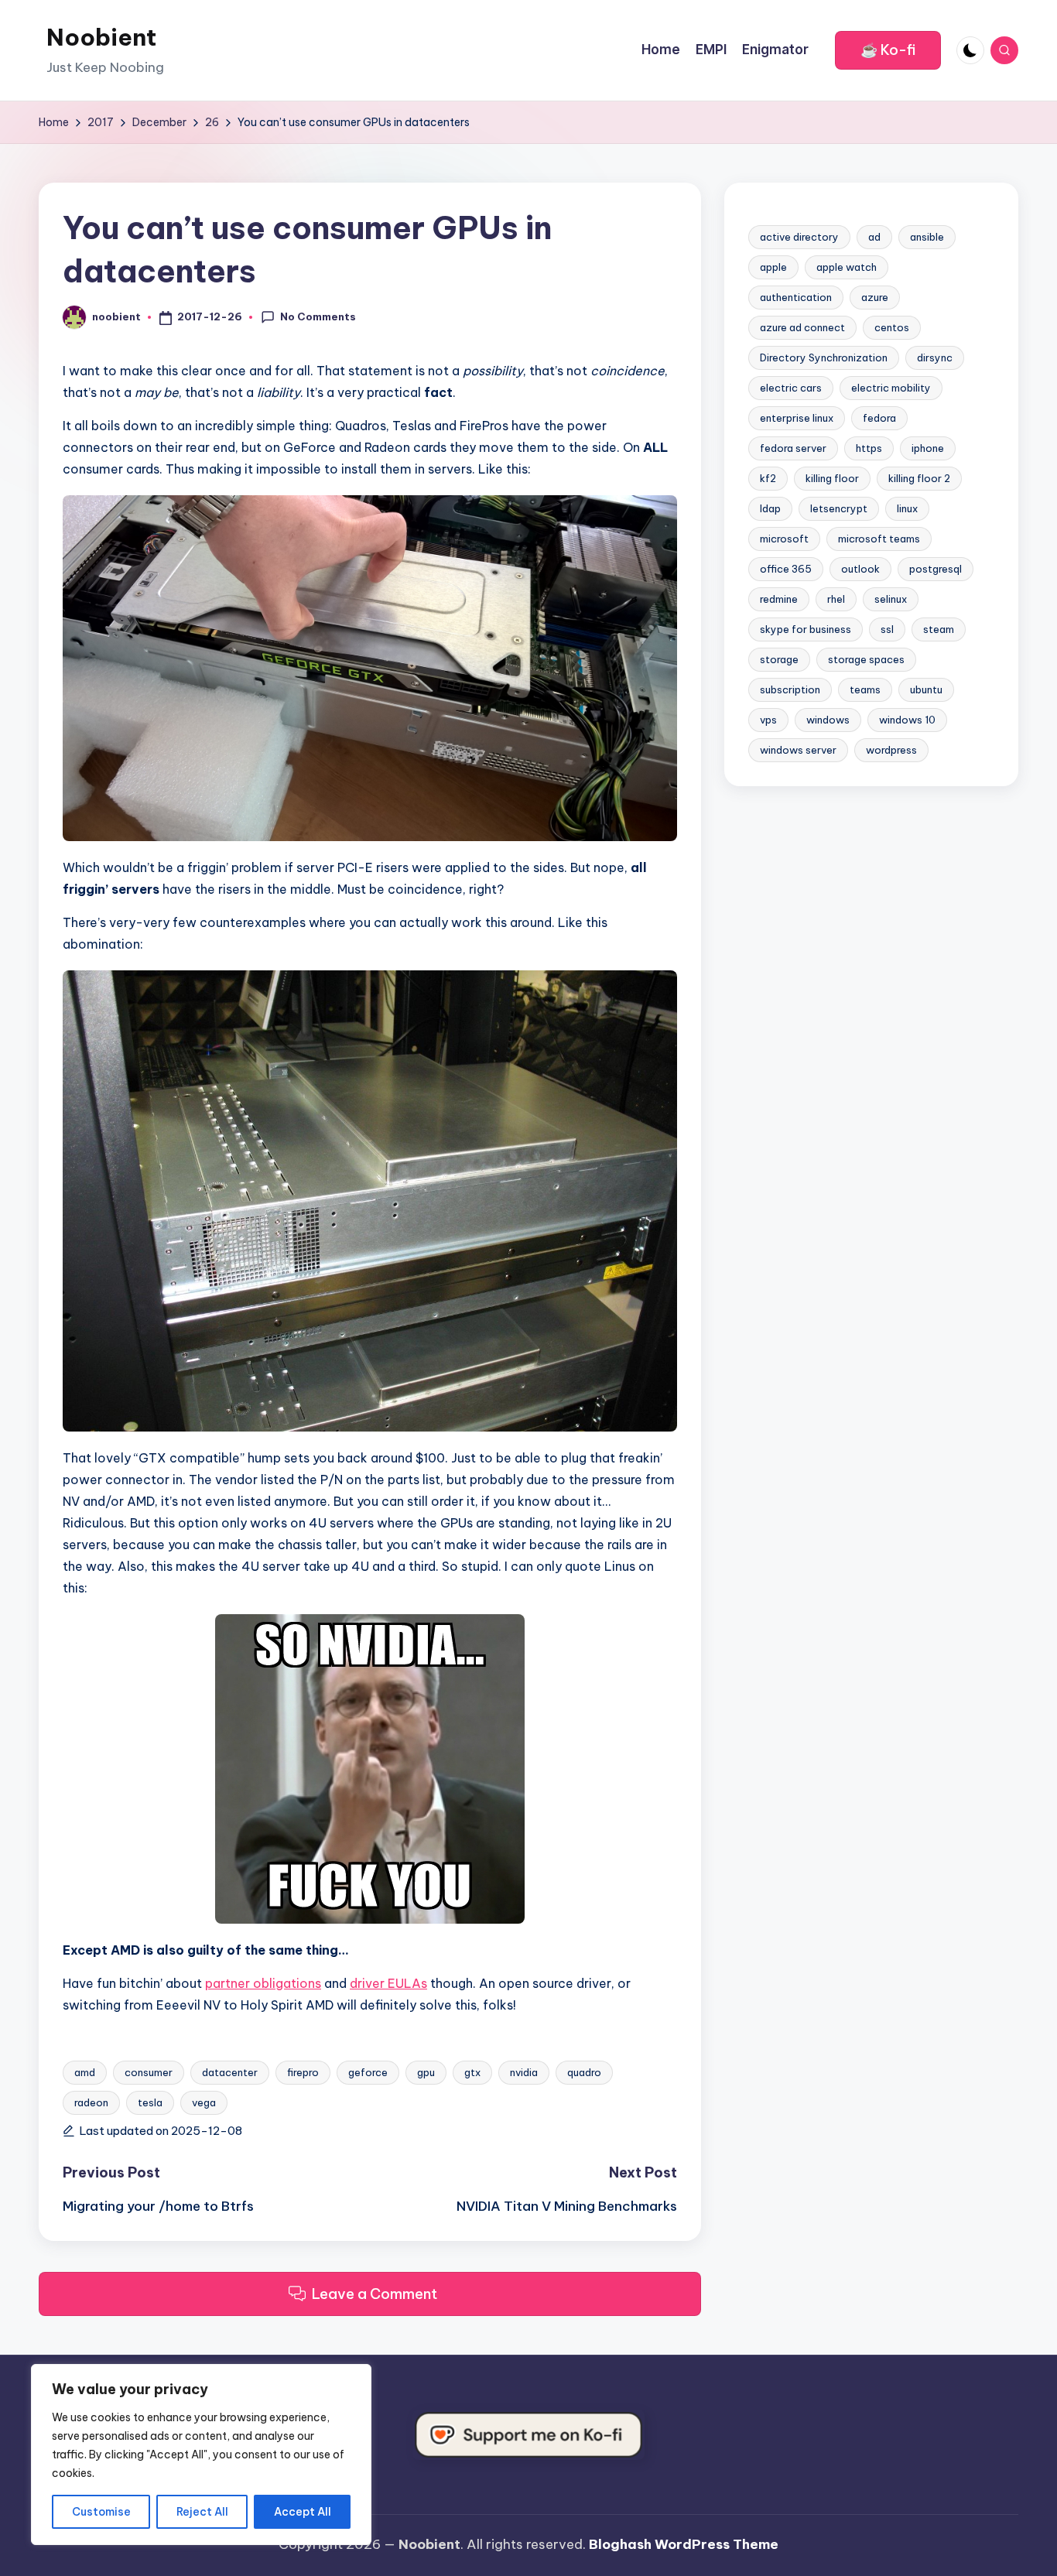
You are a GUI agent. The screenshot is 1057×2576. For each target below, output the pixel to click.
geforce (368, 2072)
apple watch (847, 267)
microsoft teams (879, 539)
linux (907, 508)
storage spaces (866, 659)
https (869, 448)
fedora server (793, 448)
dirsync (935, 357)
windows (828, 720)
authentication (796, 297)
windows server (798, 750)
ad (874, 237)
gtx (472, 2072)
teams (865, 689)
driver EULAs (388, 1983)
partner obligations (263, 1983)
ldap (770, 508)
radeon (91, 2102)
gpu (426, 2072)
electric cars (791, 388)
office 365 (786, 569)
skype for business (806, 629)
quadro (584, 2072)
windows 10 (907, 720)
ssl (887, 629)
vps (768, 720)
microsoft (784, 539)
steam (939, 629)
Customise (101, 2512)
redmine (779, 599)
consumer (149, 2072)
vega (204, 2102)
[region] (201, 2455)
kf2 (768, 478)
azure (875, 297)
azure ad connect (802, 327)
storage (779, 659)
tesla (150, 2102)
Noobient (101, 37)
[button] (888, 50)
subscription (790, 689)
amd (85, 2072)
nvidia (524, 2072)
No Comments (318, 316)
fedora (879, 418)
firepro (303, 2072)
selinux (891, 599)
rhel (836, 599)
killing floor (832, 478)
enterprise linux (797, 418)
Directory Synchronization (824, 357)
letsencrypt (839, 508)
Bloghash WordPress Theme (684, 2544)
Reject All (202, 2512)
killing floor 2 (919, 478)
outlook (860, 569)
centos (892, 327)
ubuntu (926, 689)
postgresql (936, 569)
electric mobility (891, 388)
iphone (928, 448)
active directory (799, 237)
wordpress (891, 750)
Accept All (303, 2512)
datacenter (230, 2072)
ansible (927, 237)
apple (773, 267)
